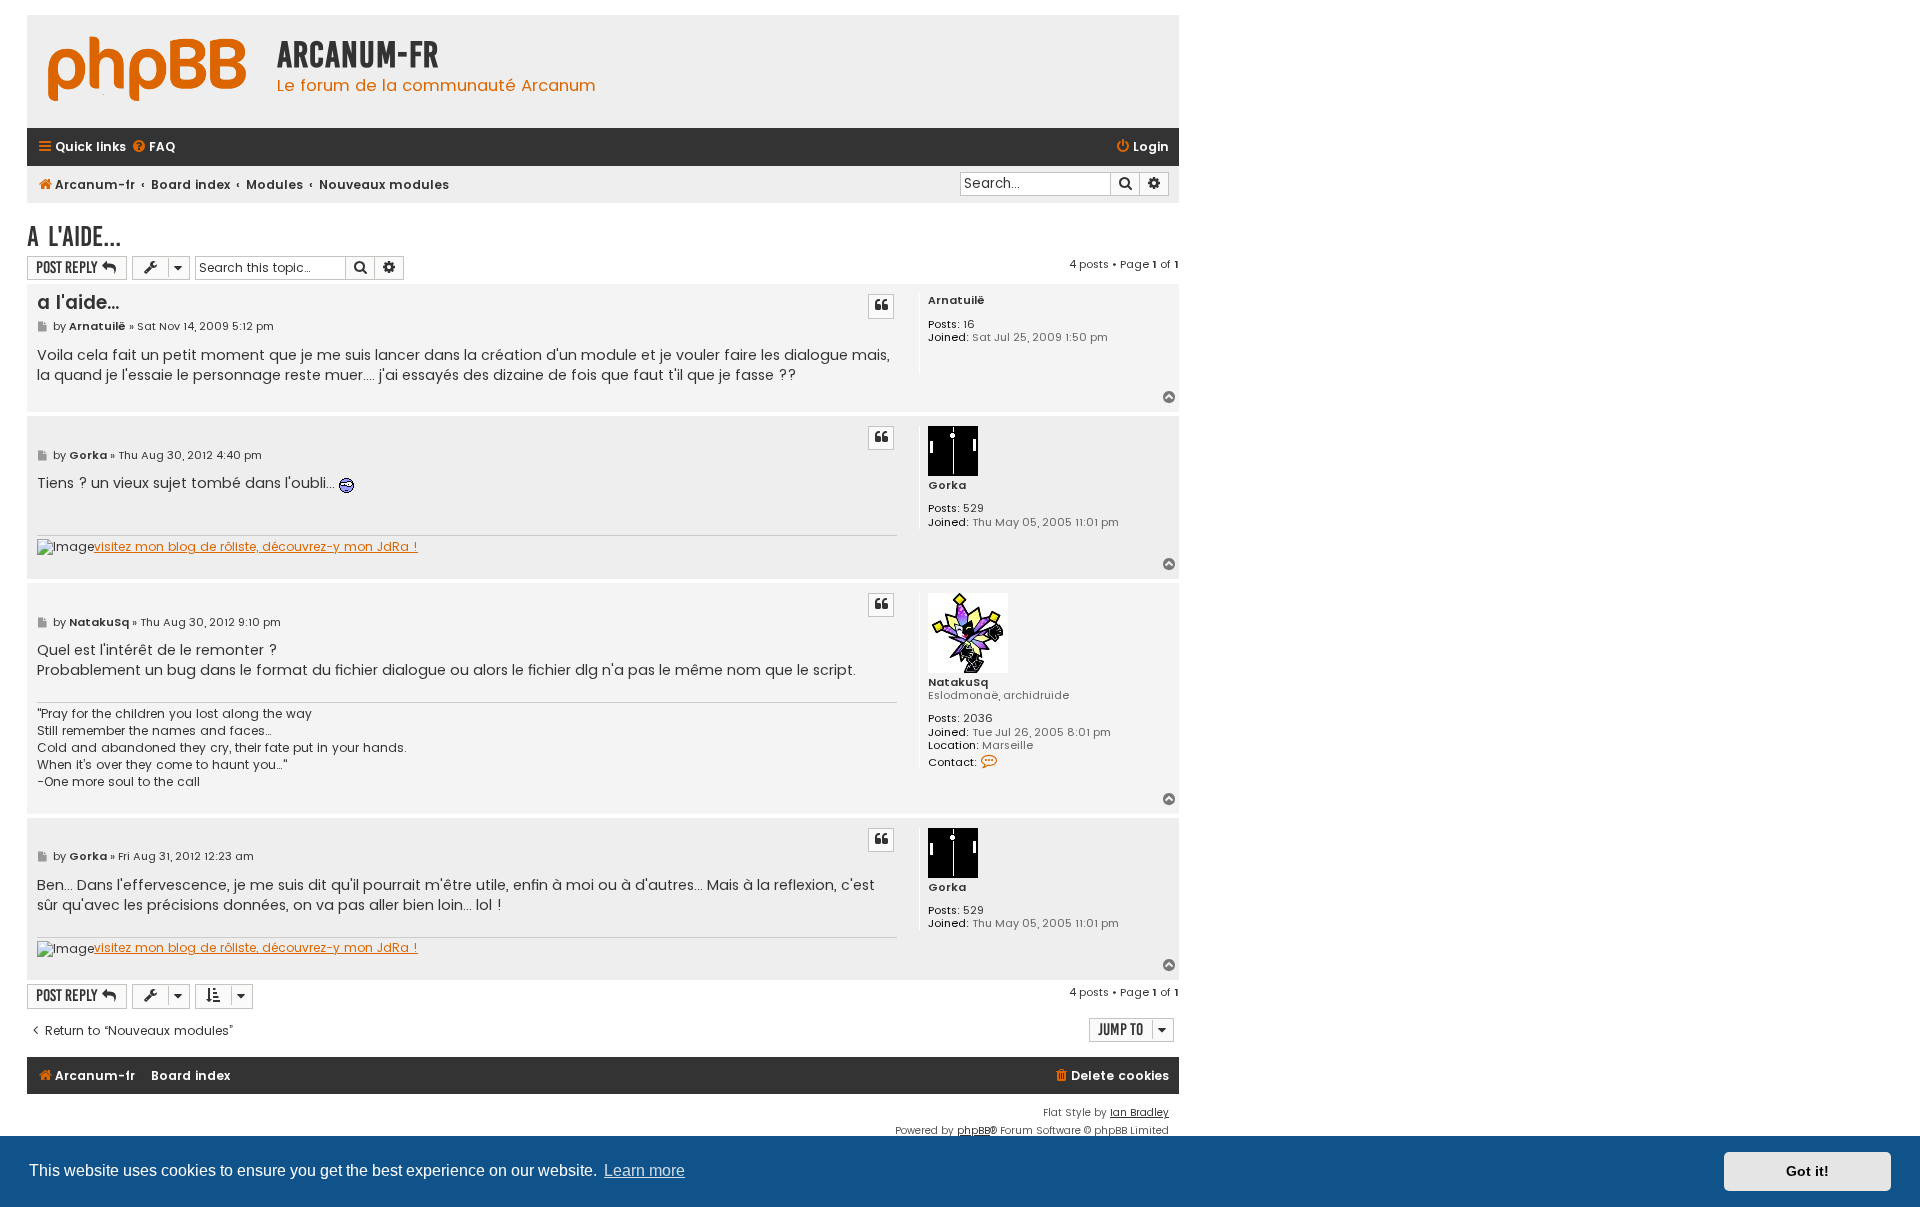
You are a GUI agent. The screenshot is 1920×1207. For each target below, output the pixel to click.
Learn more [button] (644, 1170)
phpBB (973, 1130)
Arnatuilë (956, 300)
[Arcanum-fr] (147, 71)
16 (969, 324)
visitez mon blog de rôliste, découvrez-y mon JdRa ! (256, 547)
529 (973, 508)
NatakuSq (958, 682)
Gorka (947, 485)
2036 (978, 718)
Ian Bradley (1139, 1112)
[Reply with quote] (881, 306)
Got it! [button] (1807, 1171)
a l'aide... (74, 236)
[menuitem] (153, 147)
